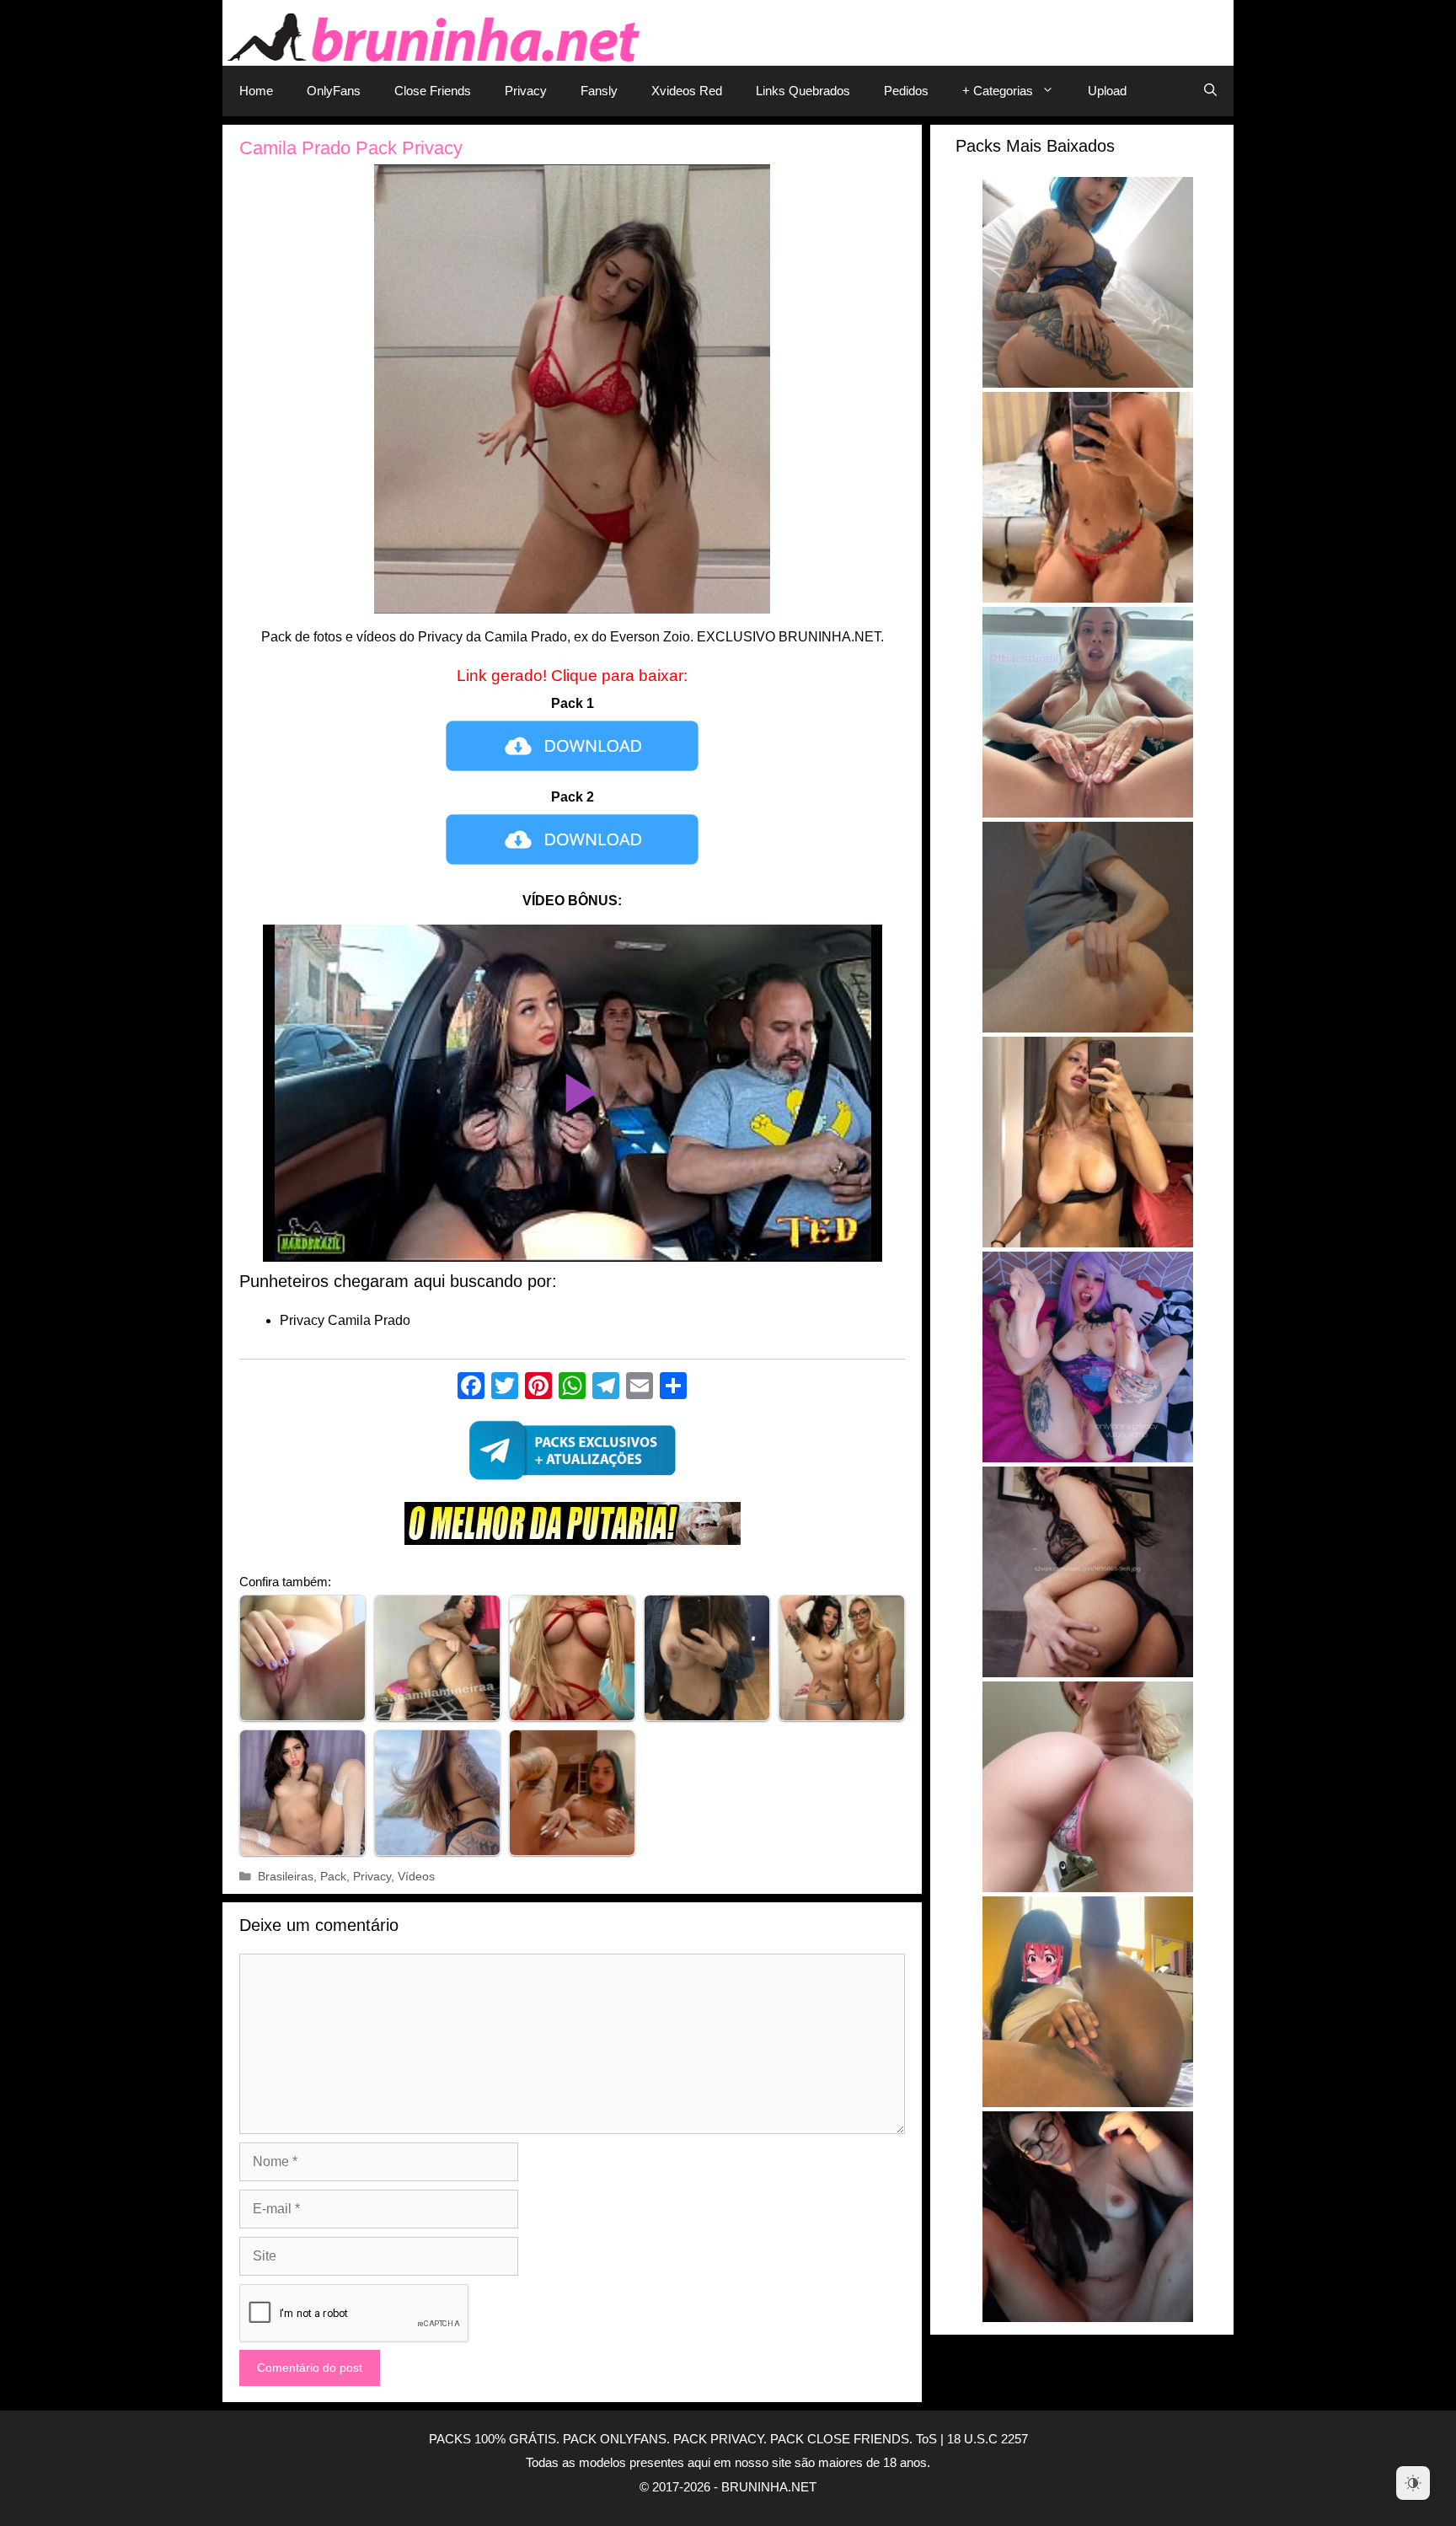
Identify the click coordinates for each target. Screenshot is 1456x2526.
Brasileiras (286, 1877)
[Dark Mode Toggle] (1413, 2483)
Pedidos (906, 91)
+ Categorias (998, 91)
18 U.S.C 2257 (988, 2439)
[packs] (572, 1455)
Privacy (526, 91)
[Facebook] (471, 1388)
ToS (926, 2439)
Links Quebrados (803, 91)
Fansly (599, 91)
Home (256, 91)
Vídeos (416, 1877)
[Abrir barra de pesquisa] (1210, 91)
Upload (1107, 91)
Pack (333, 1877)
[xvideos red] (572, 1528)
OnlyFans (334, 91)
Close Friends (433, 91)
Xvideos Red (687, 91)
